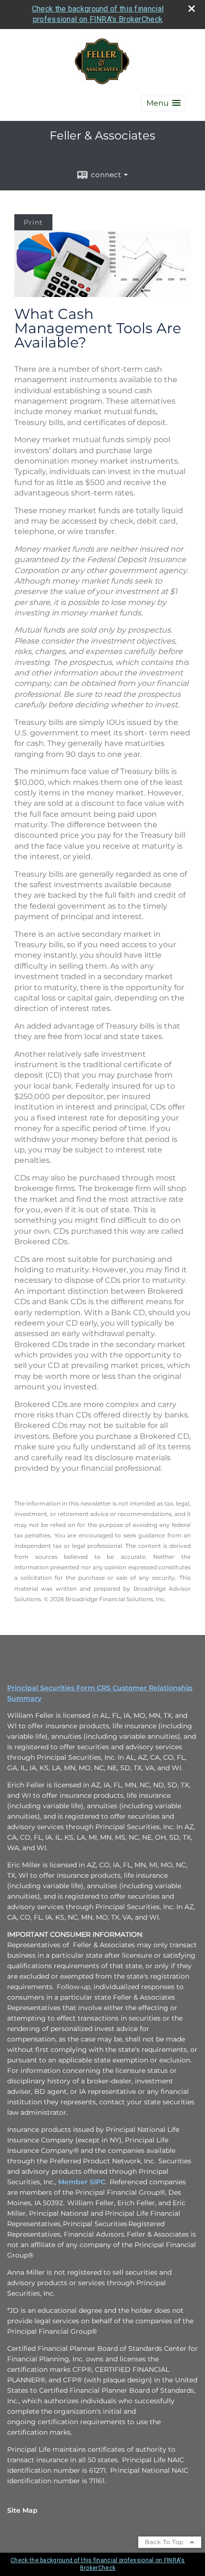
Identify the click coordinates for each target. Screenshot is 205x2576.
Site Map (22, 2510)
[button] (164, 103)
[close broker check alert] (192, 9)
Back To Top (165, 2542)
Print (33, 222)
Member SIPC (82, 2182)
